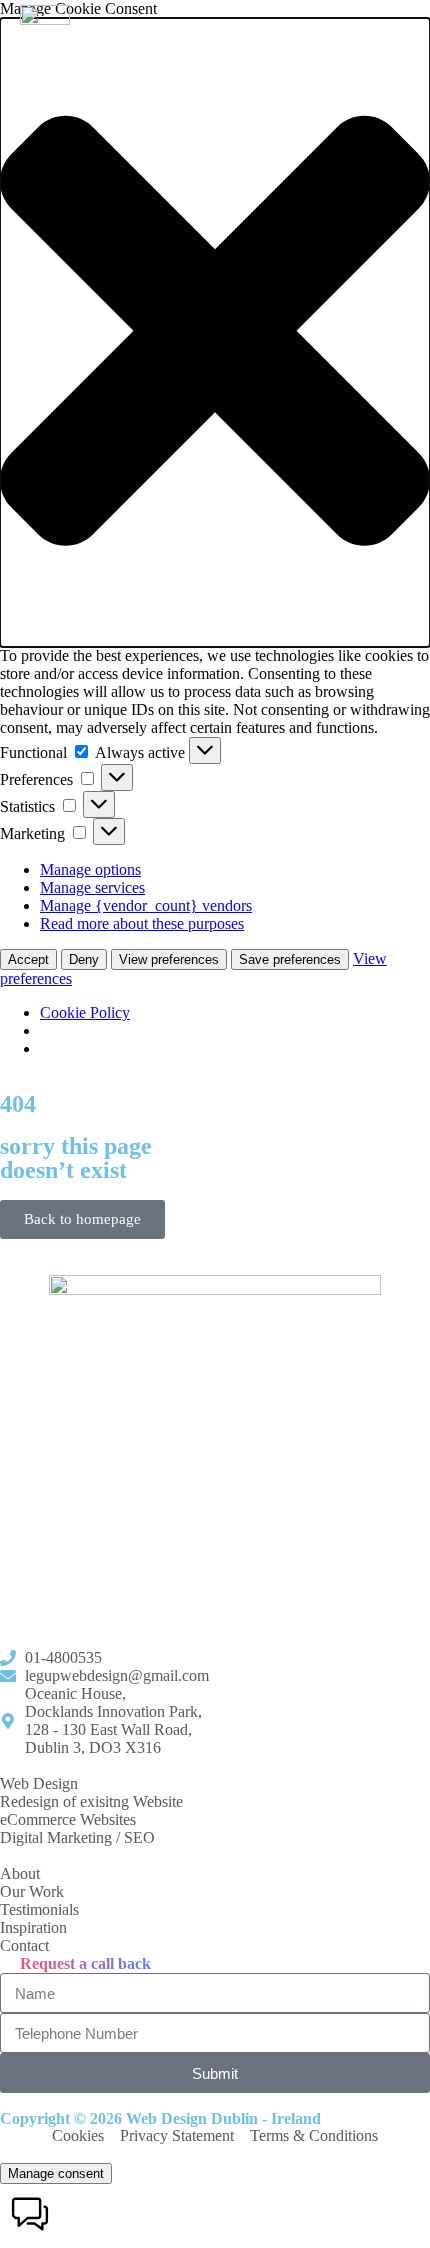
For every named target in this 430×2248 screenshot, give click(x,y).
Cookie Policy (85, 1012)
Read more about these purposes (142, 923)
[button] (215, 332)
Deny (84, 959)
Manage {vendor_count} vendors (146, 905)
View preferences (169, 959)
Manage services (92, 887)
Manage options (90, 869)
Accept (28, 959)
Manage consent (56, 2173)
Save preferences (290, 959)
